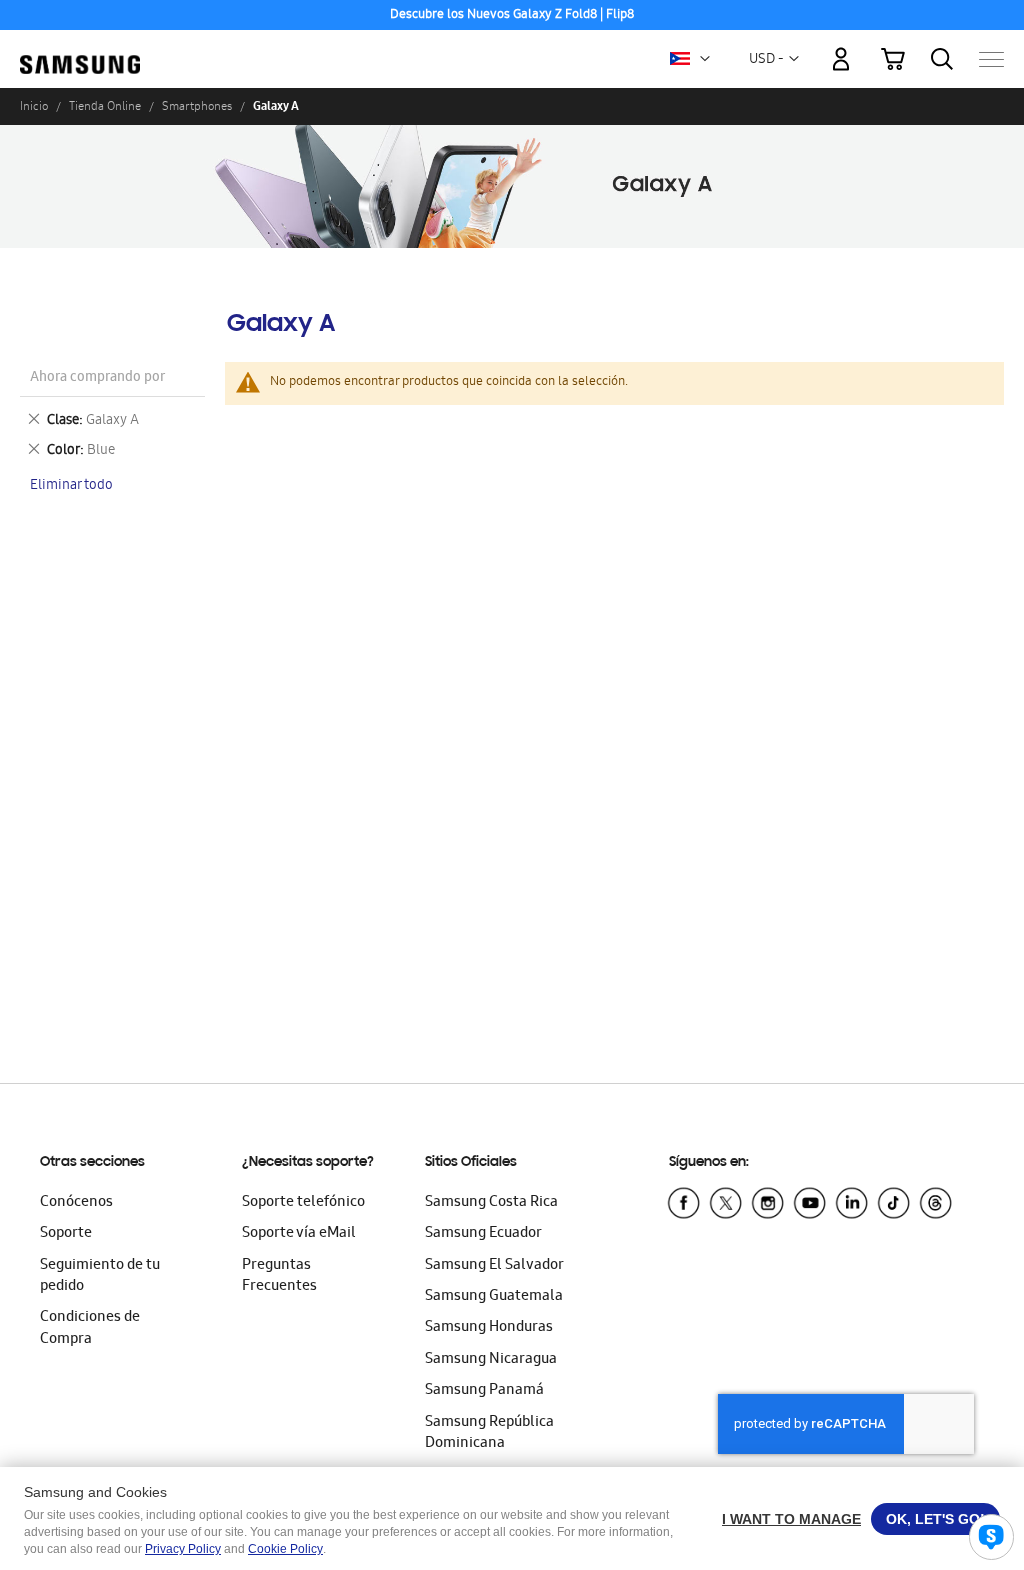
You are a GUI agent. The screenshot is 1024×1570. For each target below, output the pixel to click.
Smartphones (197, 106)
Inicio (34, 106)
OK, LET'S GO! (935, 1519)
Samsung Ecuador (483, 1234)
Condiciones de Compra (90, 1328)
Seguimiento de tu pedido (100, 1276)
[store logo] (80, 49)
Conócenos (76, 1203)
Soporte (66, 1234)
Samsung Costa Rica (491, 1203)
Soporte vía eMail (299, 1234)
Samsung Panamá (484, 1391)
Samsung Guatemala (494, 1297)
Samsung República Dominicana (489, 1433)
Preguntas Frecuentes (279, 1276)
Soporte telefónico (303, 1203)
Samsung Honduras (489, 1328)
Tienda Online (105, 106)
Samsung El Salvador (494, 1266)
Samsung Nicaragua (491, 1360)
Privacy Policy (183, 1549)
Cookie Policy (285, 1549)
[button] (705, 59)
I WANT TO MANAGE (791, 1519)
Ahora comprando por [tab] (97, 378)
